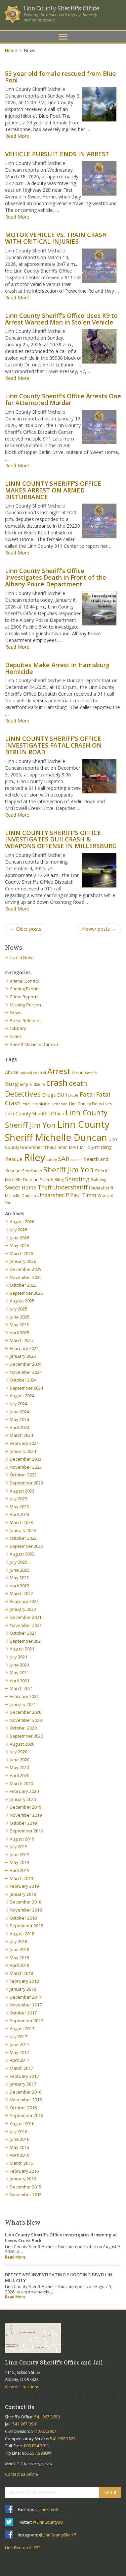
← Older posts (26, 929)
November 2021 (26, 1625)
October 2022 (23, 1538)
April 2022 (19, 1586)
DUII (62, 1095)
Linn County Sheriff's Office (35, 1114)
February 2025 (24, 1348)
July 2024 (18, 1404)
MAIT (74, 1147)
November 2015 (26, 2194)
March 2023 (21, 1522)
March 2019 (21, 1878)
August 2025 (22, 1301)
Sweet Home (21, 1187)
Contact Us (20, 2407)
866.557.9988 (35, 2453)
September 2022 (26, 1546)
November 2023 (26, 1467)
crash (57, 1082)
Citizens (37, 1084)
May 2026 (19, 1245)
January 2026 (23, 1261)
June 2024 (19, 1412)
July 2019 (18, 1847)
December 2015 (26, 2187)
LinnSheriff (49, 2509)
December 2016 (26, 2092)
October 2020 (23, 1728)
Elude (73, 1095)
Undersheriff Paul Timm (67, 1195)
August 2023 (22, 1491)
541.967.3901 (25, 2424)
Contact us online (22, 2474)
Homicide (41, 1104)
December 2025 (26, 1269)
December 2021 (26, 1617)
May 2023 (19, 1507)
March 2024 (21, 1435)
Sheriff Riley (52, 1180)
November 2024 (26, 1372)
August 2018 (22, 1934)
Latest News (22, 957)
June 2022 (19, 1570)
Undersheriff (70, 1187)
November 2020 (26, 1720)
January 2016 (23, 2179)
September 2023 (26, 1483)
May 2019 (19, 1862)
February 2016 (24, 2171)
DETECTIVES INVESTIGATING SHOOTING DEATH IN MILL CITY (59, 2277)
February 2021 (24, 1696)
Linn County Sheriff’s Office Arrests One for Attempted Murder (63, 399)
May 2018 (19, 1957)
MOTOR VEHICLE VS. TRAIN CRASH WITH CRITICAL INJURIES (56, 238)
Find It (110, 2492)
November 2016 (26, 2100)
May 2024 (19, 1419)
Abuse (12, 1072)
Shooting (77, 1179)
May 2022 (19, 1578)
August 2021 (22, 1649)
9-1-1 (18, 2464)
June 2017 (19, 2044)
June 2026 (19, 1238)
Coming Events (25, 989)
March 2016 (21, 2163)
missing (103, 1147)
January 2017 (23, 2084)
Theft (45, 1187)
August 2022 (22, 1554)
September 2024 (26, 1388)
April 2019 (19, 1870)
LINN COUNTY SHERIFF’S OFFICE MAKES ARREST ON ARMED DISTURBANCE (53, 490)
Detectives (23, 1094)
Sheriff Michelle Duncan (34, 1044)
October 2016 (23, 2108)
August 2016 (22, 2123)
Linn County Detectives (91, 1104)
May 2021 (19, 1673)
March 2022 (21, 1593)
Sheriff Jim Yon (69, 1169)
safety (52, 1160)
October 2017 (23, 2013)
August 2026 (22, 1222)
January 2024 (23, 1451)
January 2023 (23, 1530)
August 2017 (22, 2029)
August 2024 (22, 1396)
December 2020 (26, 1712)
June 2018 (19, 1949)
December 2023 (26, 1459)
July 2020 (18, 1752)
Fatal (87, 1094)
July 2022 (18, 1562)
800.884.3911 (37, 2446)
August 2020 (22, 1744)
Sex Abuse (32, 1171)
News (15, 1012)
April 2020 (19, 1775)
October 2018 (23, 1918)
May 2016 (19, 2147)
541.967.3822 (63, 2439)
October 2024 (23, 1380)
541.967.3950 (47, 2417)
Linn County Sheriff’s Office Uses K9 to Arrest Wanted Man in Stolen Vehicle (61, 319)
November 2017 (26, 2005)
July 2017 (18, 2037)
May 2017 (19, 2052)
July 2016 (18, 2131)
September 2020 (26, 1736)
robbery (18, 1028)
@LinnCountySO (48, 2522)
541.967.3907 (44, 2431)
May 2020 (19, 1767)
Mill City (87, 1148)
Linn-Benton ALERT (23, 2548)
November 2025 (26, 1277)
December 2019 (26, 1807)
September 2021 (26, 1641)
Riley (35, 1157)
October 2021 (23, 1633)
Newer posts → (99, 929)
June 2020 (19, 1760)
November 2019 (26, 1815)
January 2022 (23, 1609)
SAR (64, 1158)
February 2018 (24, 1981)
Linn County (61, 8)
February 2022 (24, 1601)
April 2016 (19, 2155)
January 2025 (23, 1356)
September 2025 (26, 1293)
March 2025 (21, 1340)
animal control (33, 1073)
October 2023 (23, 1475)
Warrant (106, 1196)
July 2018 (18, 1941)
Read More (17, 136)
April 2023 (19, 1514)
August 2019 (22, 1839)
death (78, 1083)
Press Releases (26, 1020)
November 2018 (26, 1910)
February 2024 (24, 1443)
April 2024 (19, 1427)
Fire (26, 1103)
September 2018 (26, 1926)
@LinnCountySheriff (57, 2535)
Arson (78, 1072)
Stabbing (98, 1180)
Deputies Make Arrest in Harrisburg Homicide (57, 668)
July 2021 (18, 1657)
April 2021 (19, 1681)
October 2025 (23, 1285)
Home (11, 50)
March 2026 (21, 1253)
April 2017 (19, 2060)
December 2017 (26, 1997)
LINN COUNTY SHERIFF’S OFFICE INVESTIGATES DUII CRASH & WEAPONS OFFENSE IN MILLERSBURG (61, 839)
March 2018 (21, 1973)
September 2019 (26, 1831)
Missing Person (25, 1005)
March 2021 (21, 1688)
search (77, 1160)
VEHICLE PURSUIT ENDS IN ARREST (57, 154)
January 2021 (23, 1704)
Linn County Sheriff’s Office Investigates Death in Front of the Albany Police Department (56, 577)
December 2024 (26, 1364)
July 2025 (18, 1309)
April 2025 (19, 1333)
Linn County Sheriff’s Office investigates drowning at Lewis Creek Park (61, 2238)
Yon (8, 1203)
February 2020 (24, 1791)
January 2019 (23, 1894)
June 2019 (19, 1855)
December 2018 (26, 1902)
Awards (91, 1073)
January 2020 (23, 1799)
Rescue (14, 1159)
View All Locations (22, 2387)
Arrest (59, 1071)
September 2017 (26, 2021)
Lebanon (60, 1104)
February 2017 (24, 2076)
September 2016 (26, 2115)
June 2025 (19, 1317)
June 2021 (19, 1665)
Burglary (17, 1084)
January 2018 (23, 1989)
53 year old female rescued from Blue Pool (60, 77)
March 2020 (21, 1783)
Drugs (49, 1095)
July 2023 (18, 1499)
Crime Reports (24, 997)
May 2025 (19, 1325)
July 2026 (18, 1230)
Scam (15, 1036)
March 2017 (21, 2068)
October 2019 (23, 1823)
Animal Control (25, 981)
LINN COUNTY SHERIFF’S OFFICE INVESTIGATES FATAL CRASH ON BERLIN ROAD (53, 745)
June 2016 (19, 2139)
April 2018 (19, 1965)
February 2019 (24, 1886)
